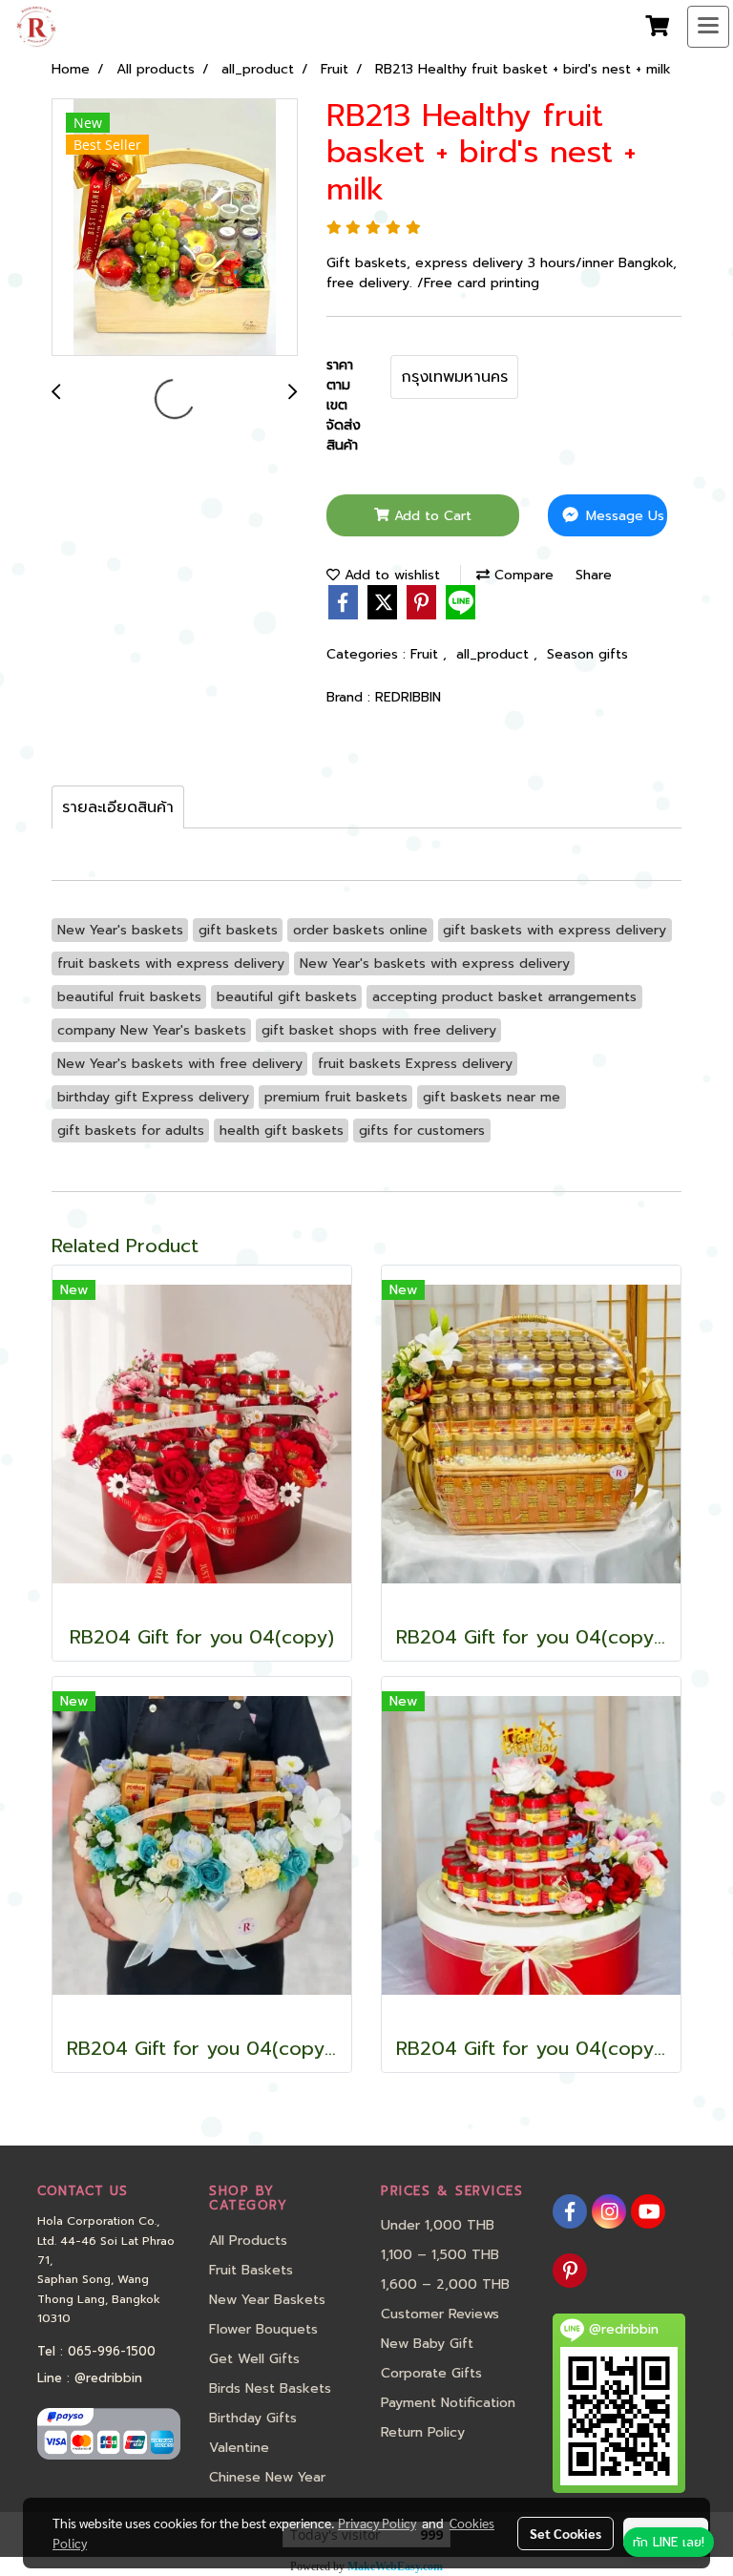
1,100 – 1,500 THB (440, 2255)
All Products (248, 2241)
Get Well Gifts (254, 2359)
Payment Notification (448, 2403)
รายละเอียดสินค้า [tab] (118, 807)
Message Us (623, 516)
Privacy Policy (377, 2523)
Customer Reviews (440, 2314)
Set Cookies (565, 2533)
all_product (495, 654)
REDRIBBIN (408, 697)
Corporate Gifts (431, 2373)
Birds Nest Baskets (270, 2388)
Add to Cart (430, 516)
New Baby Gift (427, 2344)
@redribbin (108, 2378)
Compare (522, 575)
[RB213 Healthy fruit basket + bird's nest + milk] (175, 228)
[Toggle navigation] (708, 27)
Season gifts (587, 654)
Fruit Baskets (251, 2270)
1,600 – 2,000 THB (445, 2284)
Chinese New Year (267, 2477)
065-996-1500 (112, 2351)
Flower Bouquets (263, 2329)
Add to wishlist (390, 575)
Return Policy (423, 2432)
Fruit (427, 654)
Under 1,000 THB (438, 2225)
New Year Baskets (267, 2300)
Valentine (239, 2448)
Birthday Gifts (253, 2418)
